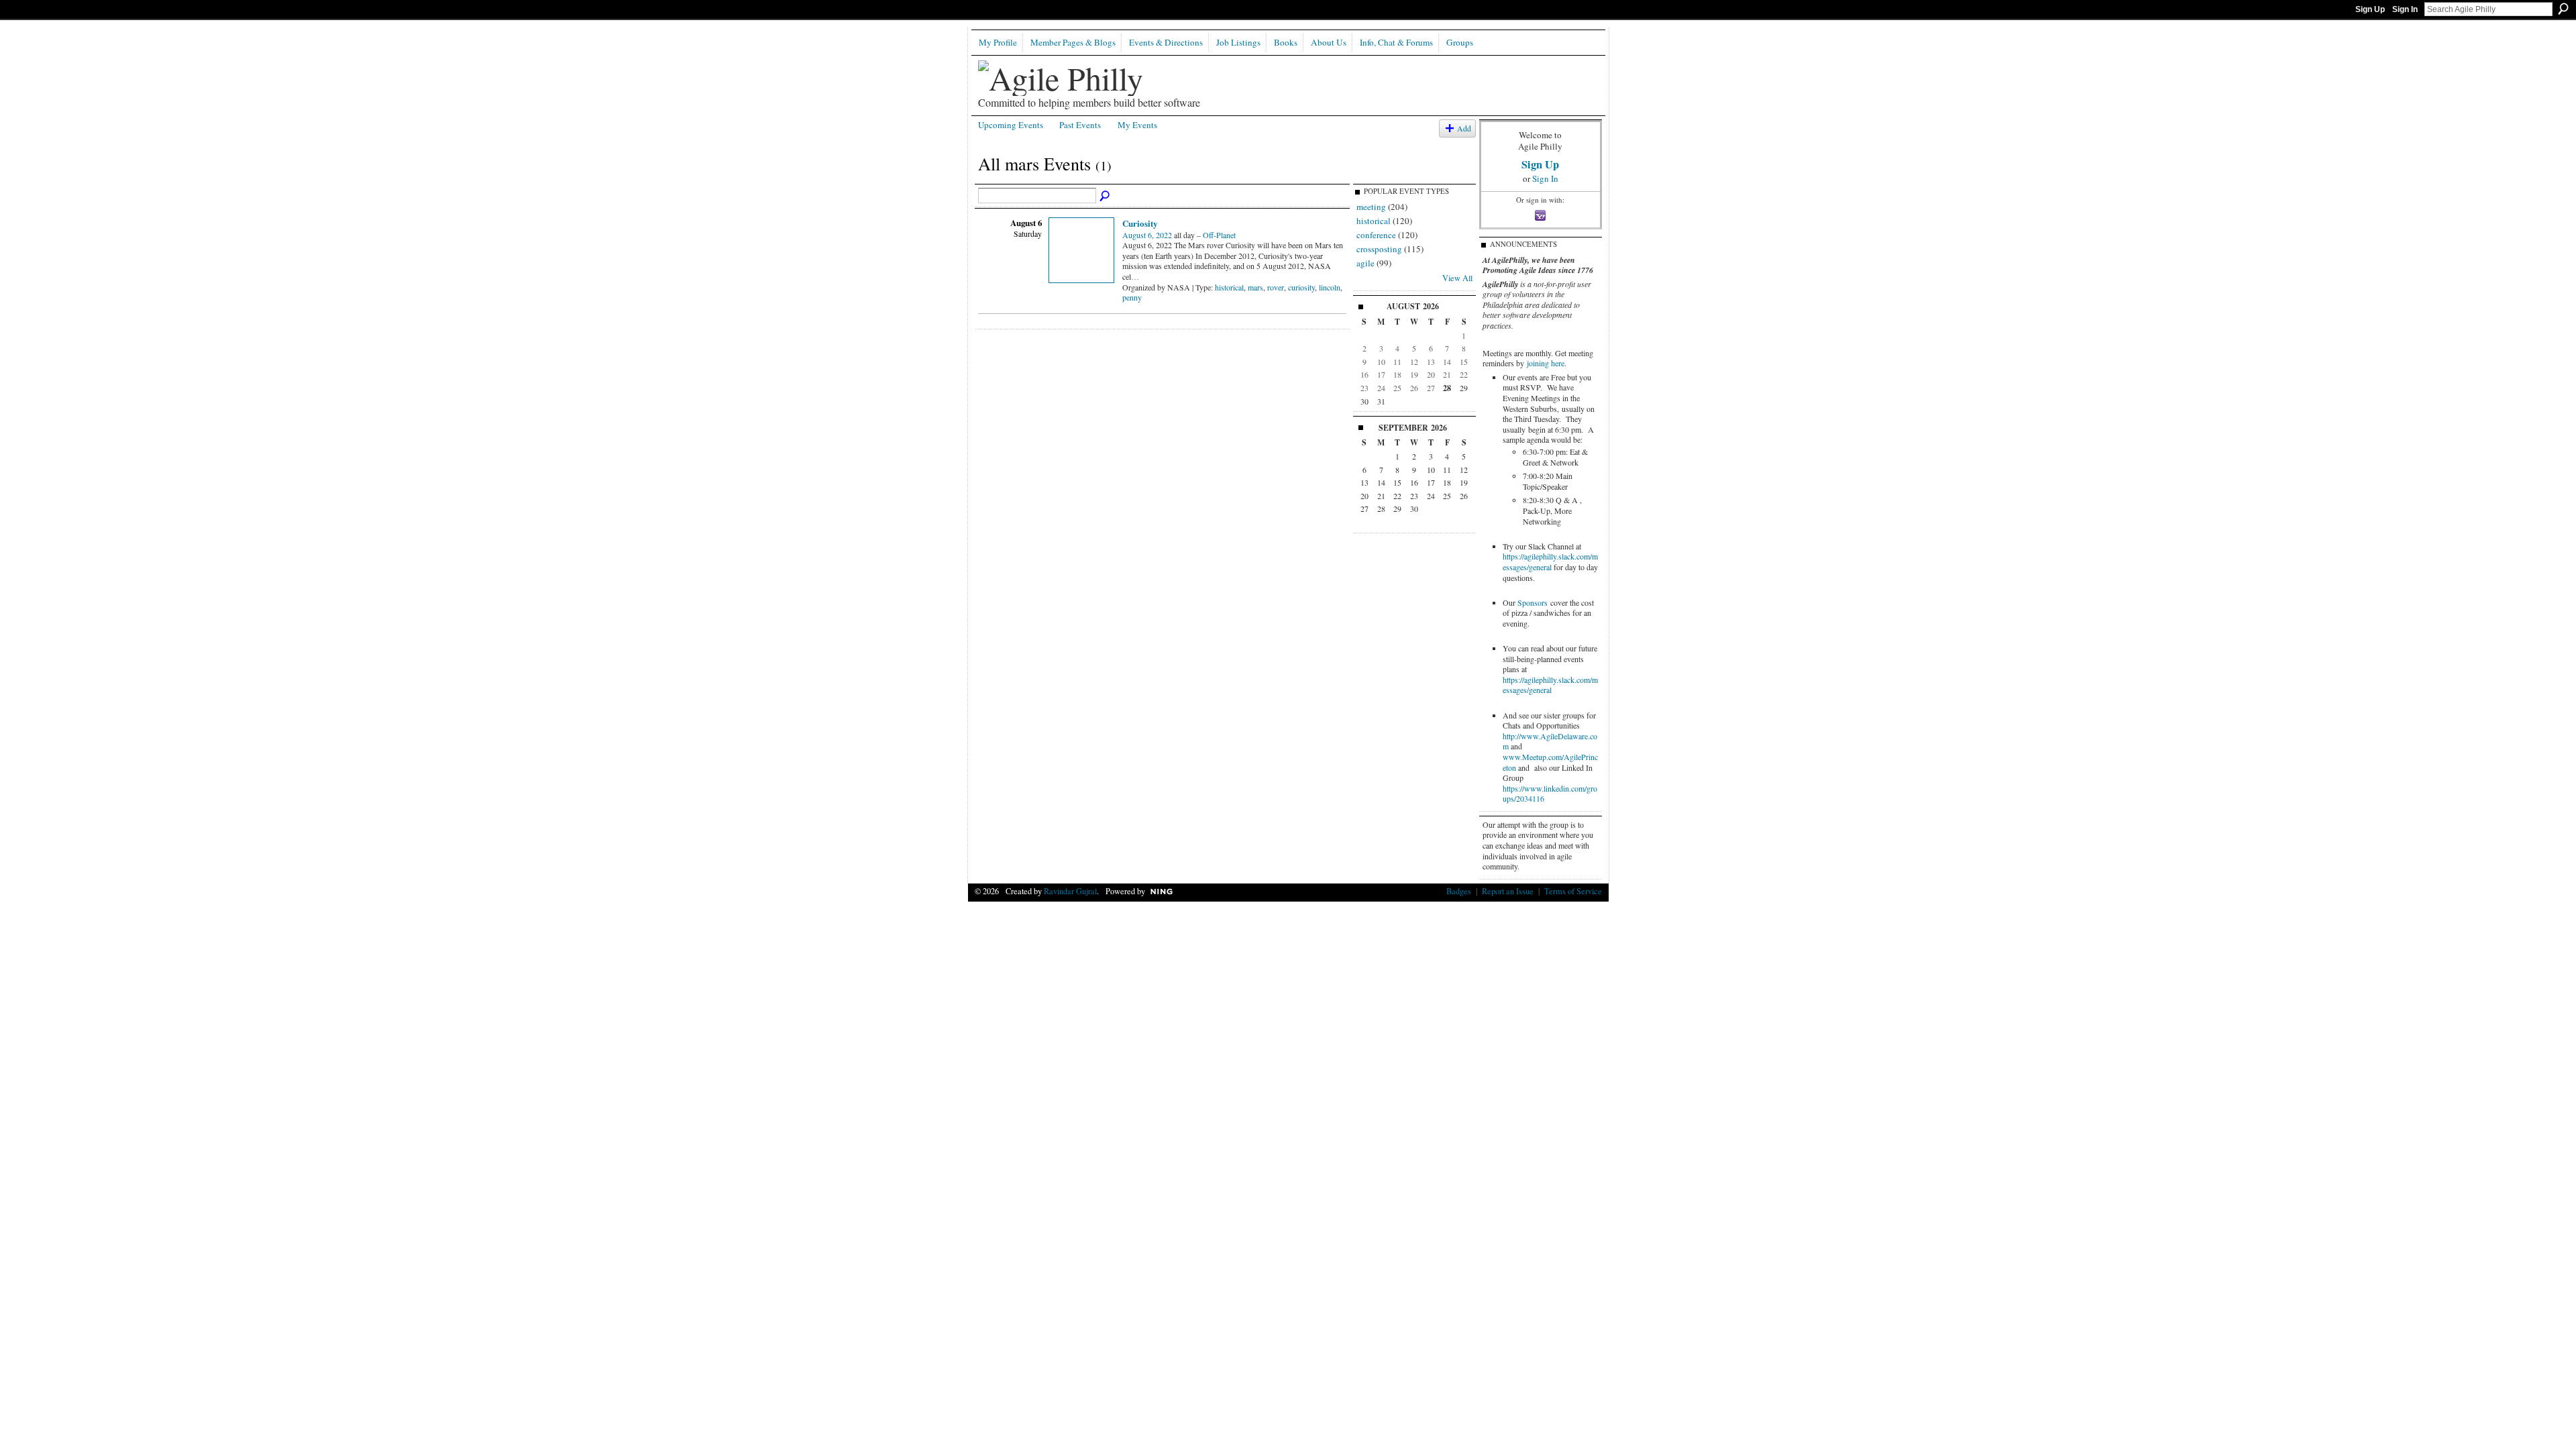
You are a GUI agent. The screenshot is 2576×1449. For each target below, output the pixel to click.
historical (1229, 287)
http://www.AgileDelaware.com (1550, 741)
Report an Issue (1508, 891)
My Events (1137, 125)
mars (1255, 287)
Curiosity (1140, 223)
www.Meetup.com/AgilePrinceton (1550, 762)
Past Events (1080, 125)
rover (1276, 287)
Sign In (2405, 9)
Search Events (1106, 197)
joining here (1546, 363)
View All (1457, 278)
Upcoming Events (1011, 125)
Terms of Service (1573, 891)
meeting (1371, 207)
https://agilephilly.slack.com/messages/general (1550, 561)
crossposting (1379, 249)
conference (1376, 235)
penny (1132, 297)
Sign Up (2370, 9)
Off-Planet (1219, 235)
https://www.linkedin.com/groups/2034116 (1550, 794)
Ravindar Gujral (1070, 891)
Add (1464, 128)
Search (2563, 9)
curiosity (1301, 287)
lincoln (1330, 287)
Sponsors (1533, 602)
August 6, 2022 (1147, 235)
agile (1365, 263)
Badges (1459, 891)
